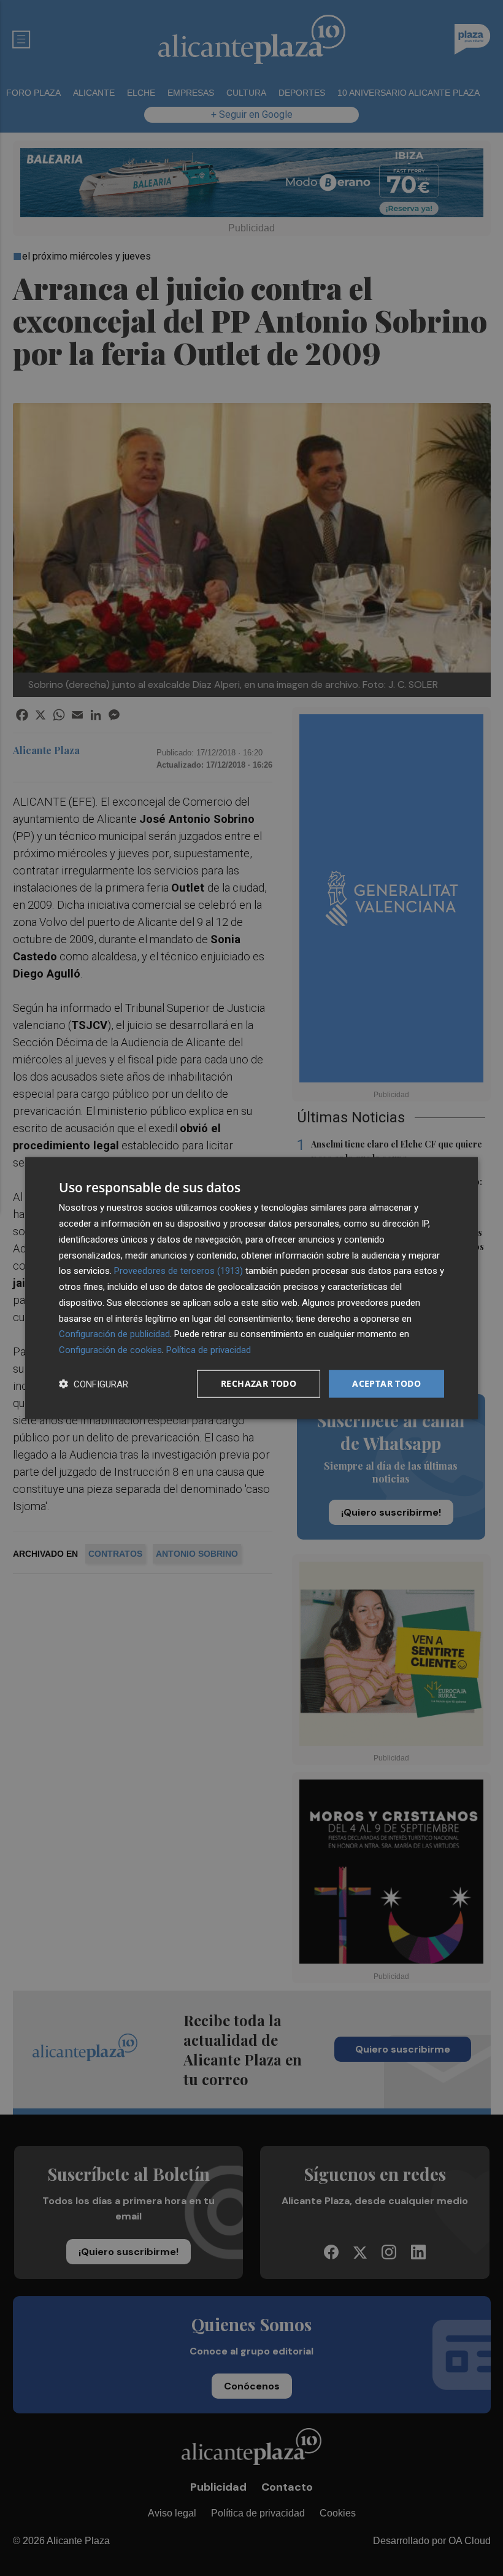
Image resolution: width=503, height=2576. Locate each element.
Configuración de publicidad (114, 1334)
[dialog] (251, 1288)
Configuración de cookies (110, 1350)
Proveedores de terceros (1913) (179, 1271)
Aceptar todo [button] (386, 1383)
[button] (94, 1383)
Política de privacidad (209, 1350)
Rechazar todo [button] (259, 1383)
